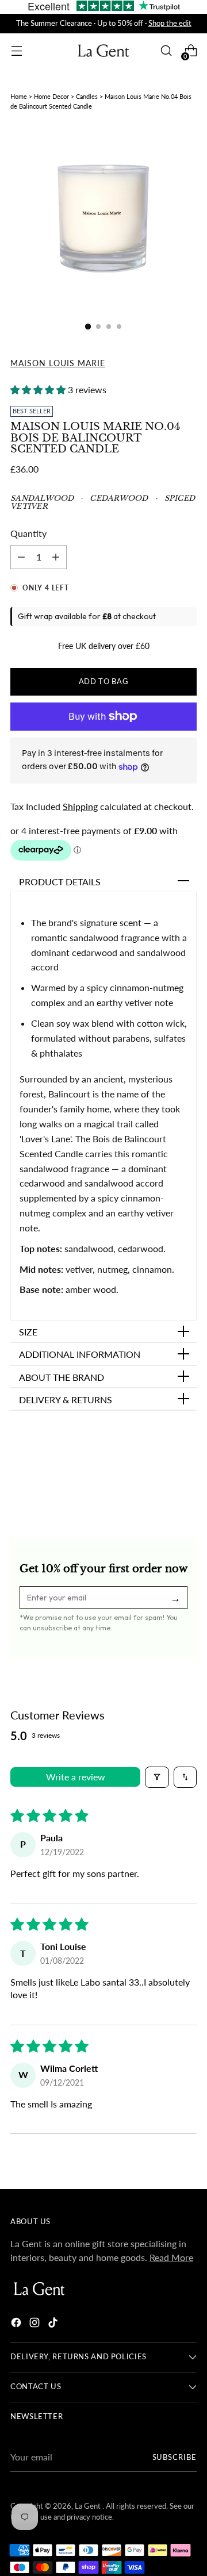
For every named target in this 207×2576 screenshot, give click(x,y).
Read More (171, 2257)
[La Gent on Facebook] (17, 2324)
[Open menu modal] (16, 51)
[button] (39, 389)
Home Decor (51, 96)
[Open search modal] (166, 51)
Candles (87, 96)
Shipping (80, 806)
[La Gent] (103, 51)
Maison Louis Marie (58, 363)
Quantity (28, 533)
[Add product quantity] (21, 557)
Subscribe (175, 2457)
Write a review (76, 1777)
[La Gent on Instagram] (36, 2324)
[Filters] (157, 1777)
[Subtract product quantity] (56, 557)
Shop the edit (170, 23)
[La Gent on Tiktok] (54, 2324)
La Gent (89, 2506)
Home (19, 96)
